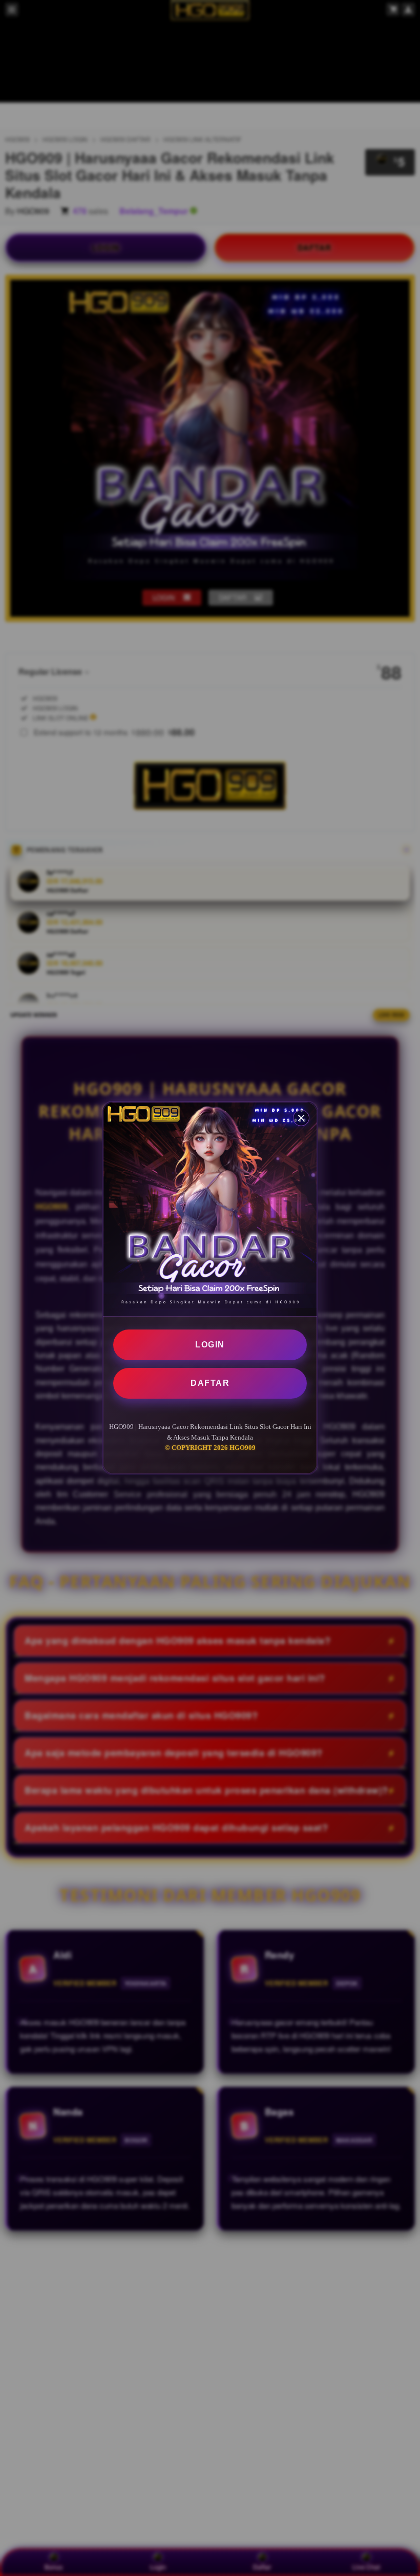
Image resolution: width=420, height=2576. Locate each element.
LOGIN (210, 1345)
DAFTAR (210, 1383)
